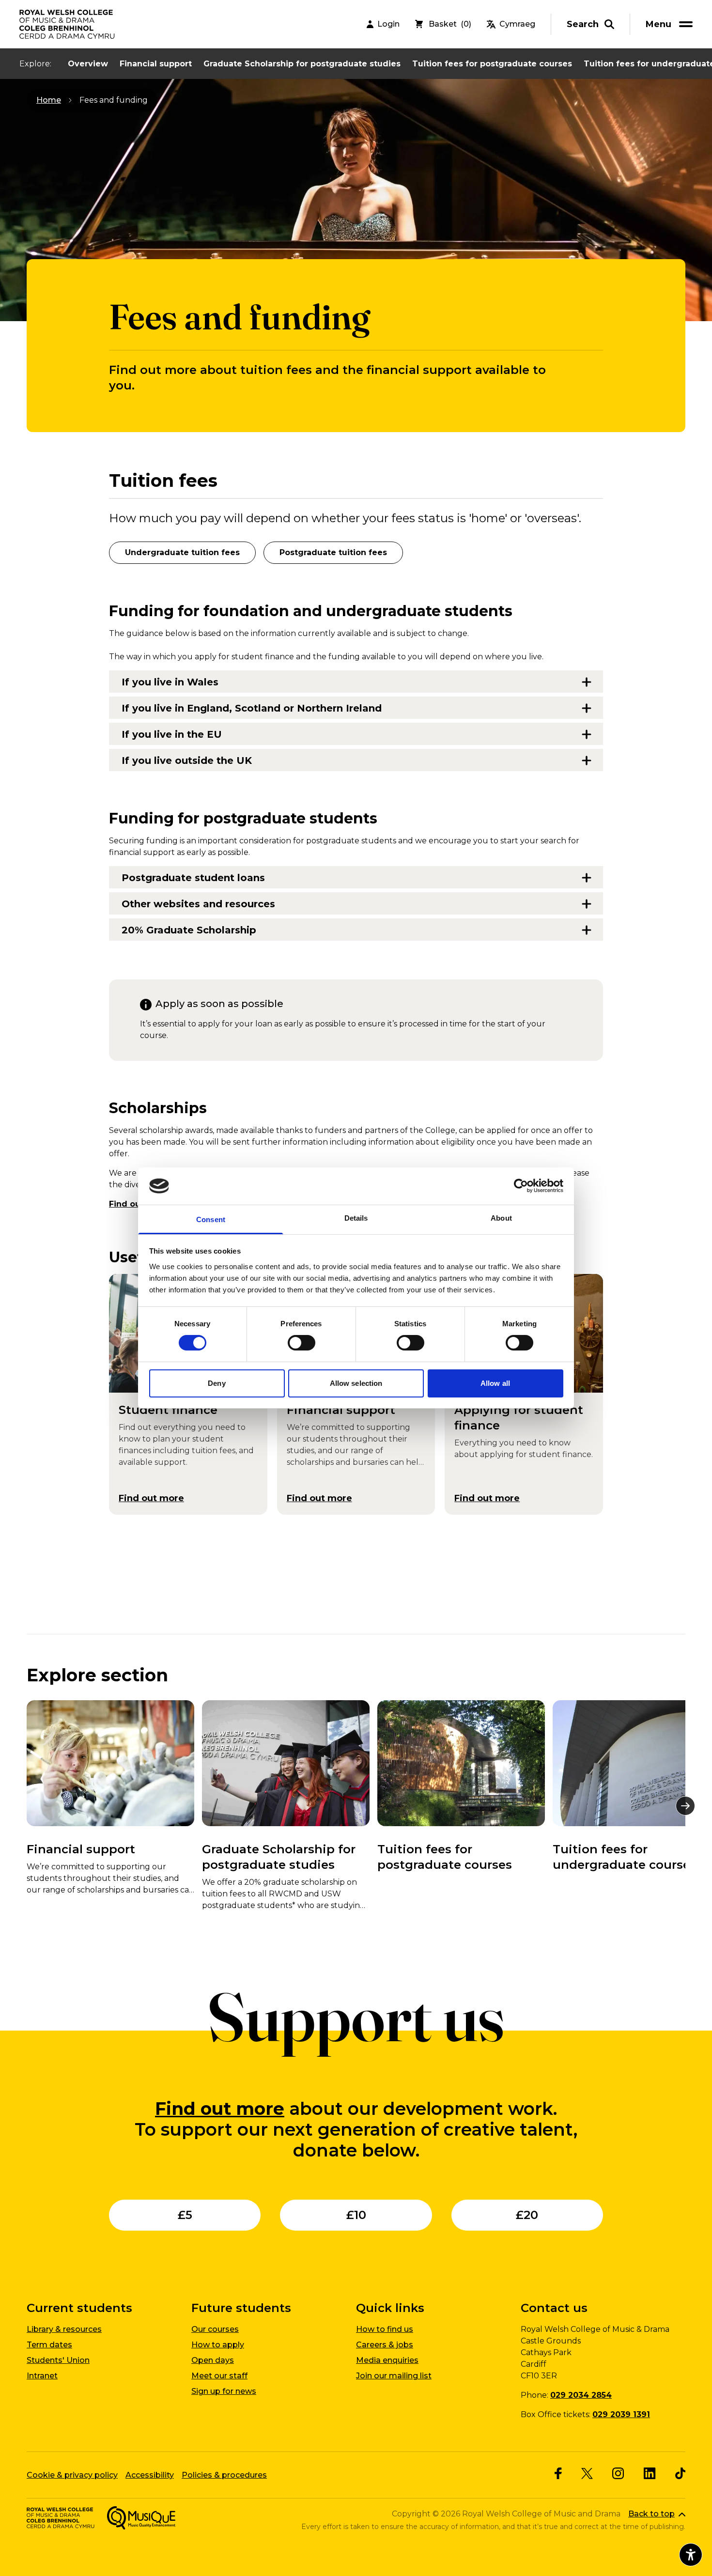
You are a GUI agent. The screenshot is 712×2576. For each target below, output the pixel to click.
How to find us (385, 2329)
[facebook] (558, 2473)
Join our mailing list (394, 2376)
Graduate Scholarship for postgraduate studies (302, 64)
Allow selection (356, 1383)
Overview (88, 64)
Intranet (42, 2376)
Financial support (156, 64)
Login (388, 24)
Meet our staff (219, 2376)
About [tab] (501, 1218)
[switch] (302, 1343)
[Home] (68, 24)
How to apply (218, 2345)
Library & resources (64, 2329)
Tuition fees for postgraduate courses (492, 64)
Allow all (495, 1383)
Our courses (215, 2329)
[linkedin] (650, 2473)
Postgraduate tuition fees (333, 552)
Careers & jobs (385, 2345)
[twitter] (587, 2474)
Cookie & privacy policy (72, 2475)
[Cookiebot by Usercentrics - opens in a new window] (521, 1186)
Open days (213, 2360)
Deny (217, 1383)
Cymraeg (517, 24)
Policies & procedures (224, 2475)
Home (49, 100)
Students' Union (58, 2360)
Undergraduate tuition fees (182, 552)
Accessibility (150, 2475)
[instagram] (618, 2473)
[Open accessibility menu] (691, 2555)
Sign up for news (224, 2391)
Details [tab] (356, 1218)
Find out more (220, 2109)
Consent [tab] (211, 1219)
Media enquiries (387, 2360)
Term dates (49, 2345)
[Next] (685, 1806)
